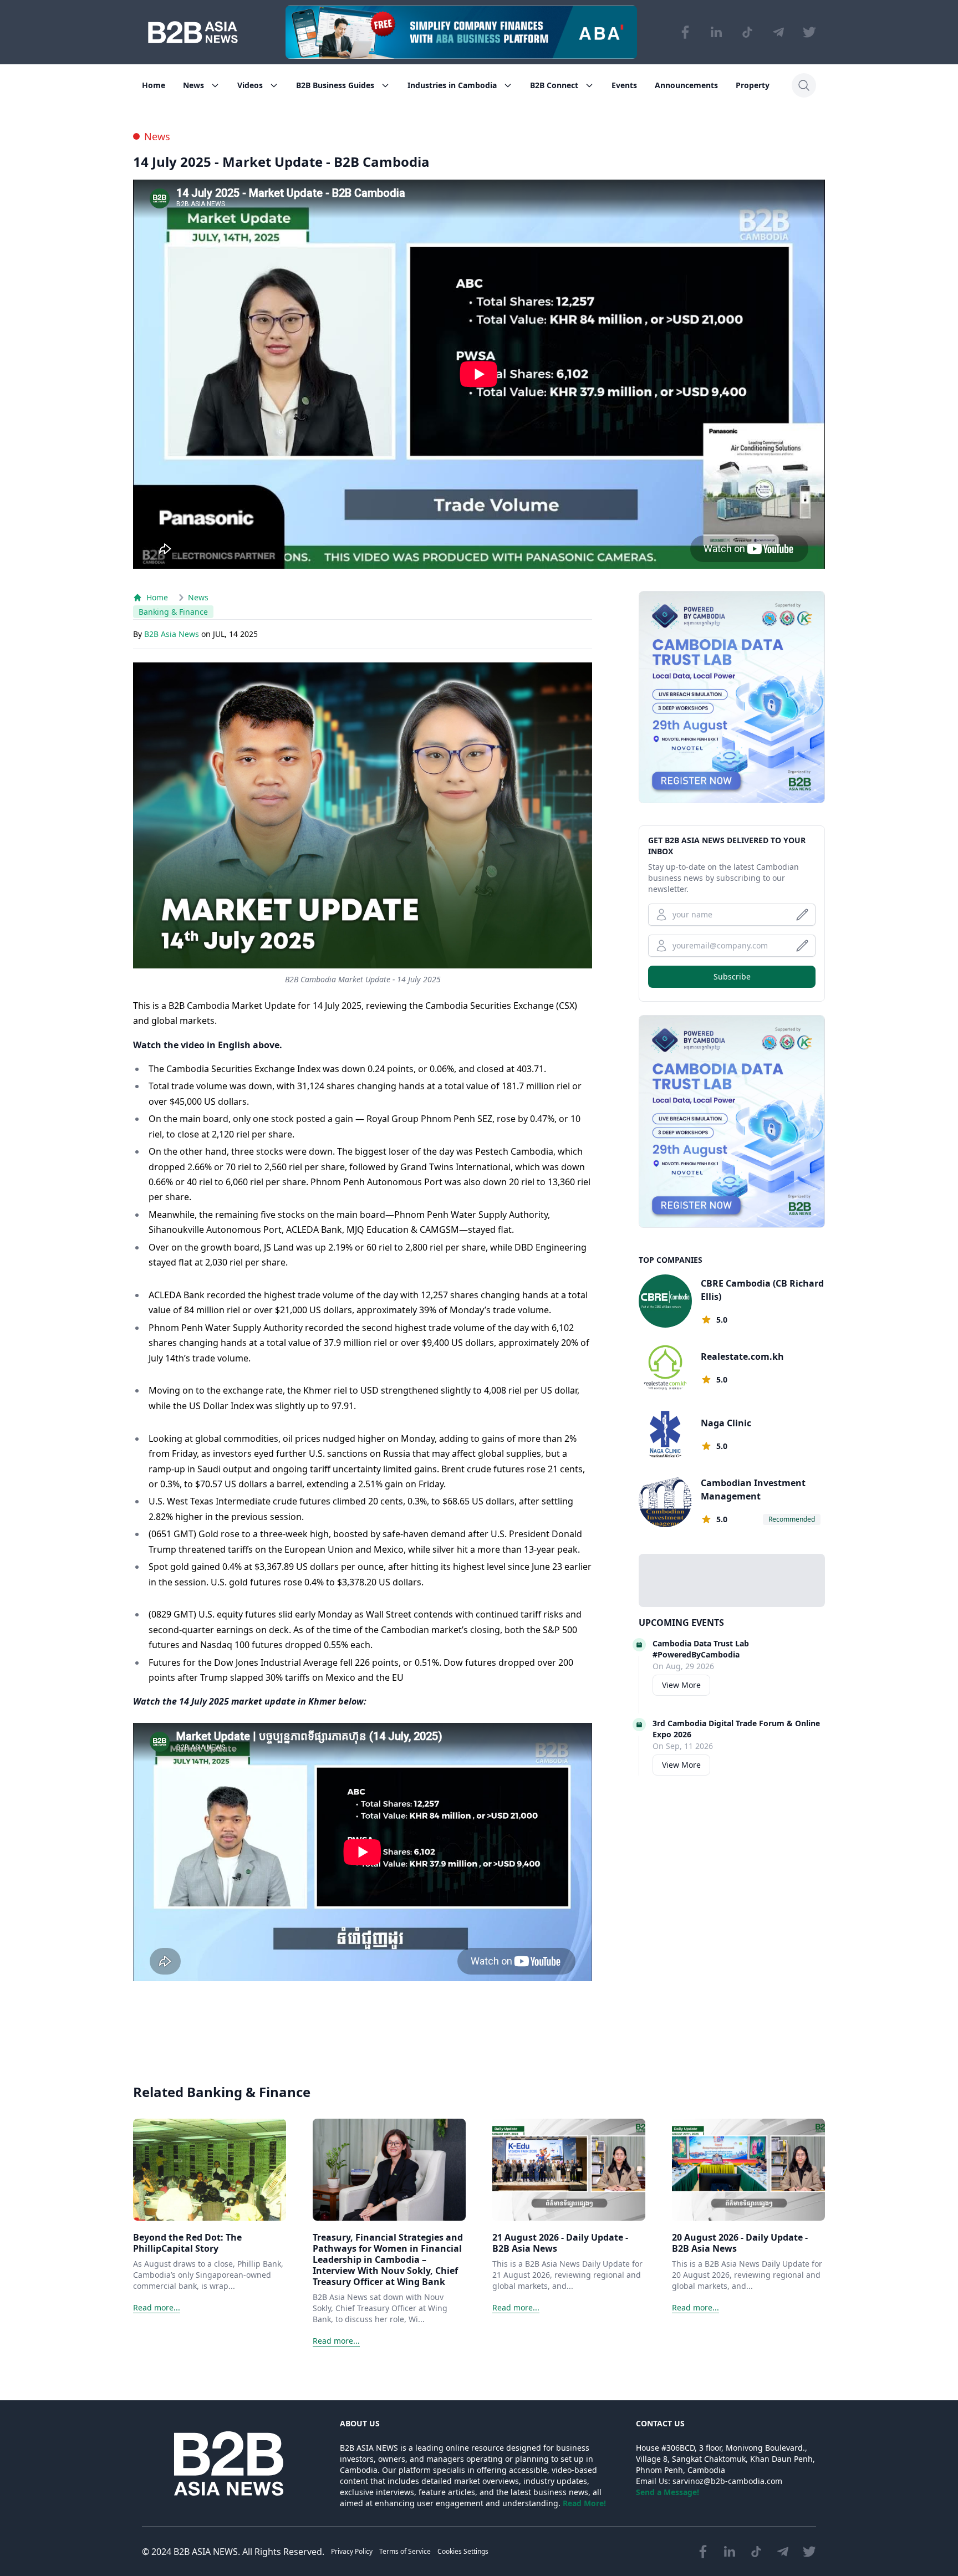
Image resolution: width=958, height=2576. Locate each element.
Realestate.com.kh (742, 1356)
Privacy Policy (352, 2551)
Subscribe (732, 976)
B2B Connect (554, 85)
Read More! (584, 2503)
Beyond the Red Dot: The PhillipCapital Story (187, 2243)
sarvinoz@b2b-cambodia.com (727, 2481)
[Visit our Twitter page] (809, 32)
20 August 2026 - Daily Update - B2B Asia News (740, 2243)
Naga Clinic (726, 1423)
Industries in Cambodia (452, 85)
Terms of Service (405, 2551)
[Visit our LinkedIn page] (716, 32)
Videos (250, 85)
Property (753, 85)
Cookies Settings (463, 2551)
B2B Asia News (173, 634)
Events (624, 85)
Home (154, 85)
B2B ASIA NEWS (206, 2552)
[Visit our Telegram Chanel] (778, 32)
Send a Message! (667, 2492)
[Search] (804, 85)
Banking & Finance (173, 612)
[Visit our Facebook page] (685, 32)
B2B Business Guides (335, 85)
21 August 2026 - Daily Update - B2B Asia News (560, 2243)
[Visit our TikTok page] (747, 32)
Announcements (686, 85)
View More (681, 1685)
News (193, 85)
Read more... (157, 2307)
